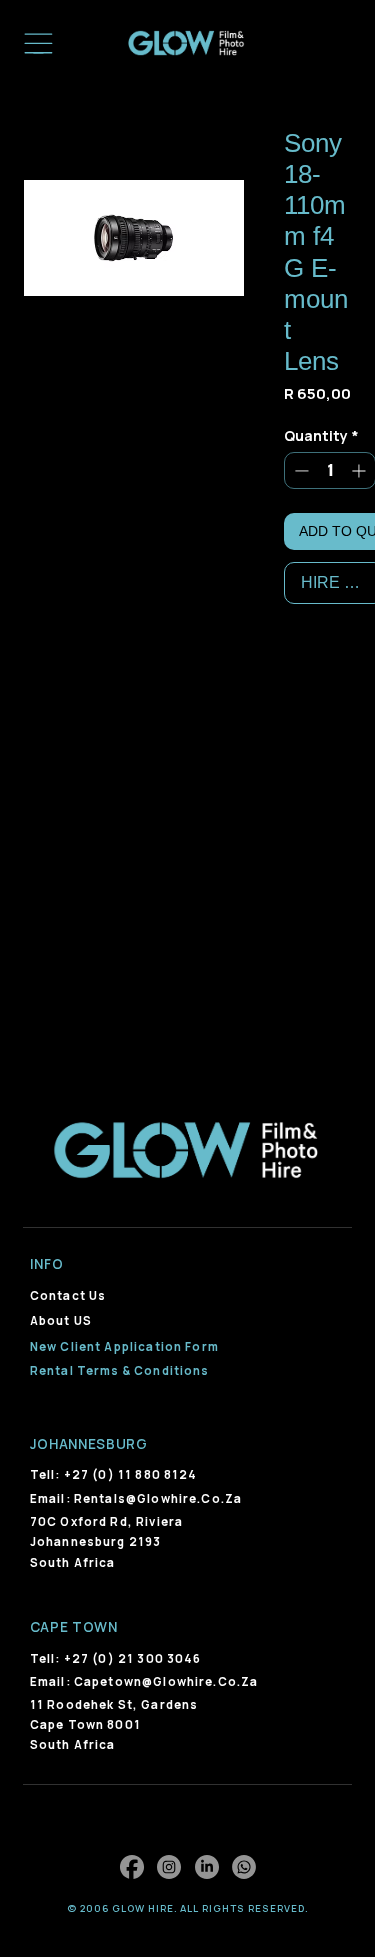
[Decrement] (299, 470)
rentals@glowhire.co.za (158, 1498)
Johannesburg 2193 (96, 1541)
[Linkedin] (207, 1867)
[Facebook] (132, 1867)
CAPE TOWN (74, 1627)
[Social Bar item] (244, 1867)
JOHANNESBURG (89, 1444)
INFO (47, 1264)
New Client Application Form (124, 1346)
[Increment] (360, 470)
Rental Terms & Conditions (120, 1370)
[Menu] (38, 43)
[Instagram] (169, 1867)
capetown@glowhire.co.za (166, 1681)
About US (61, 1320)
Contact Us (68, 1295)
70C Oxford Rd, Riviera (106, 1521)
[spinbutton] (330, 470)
